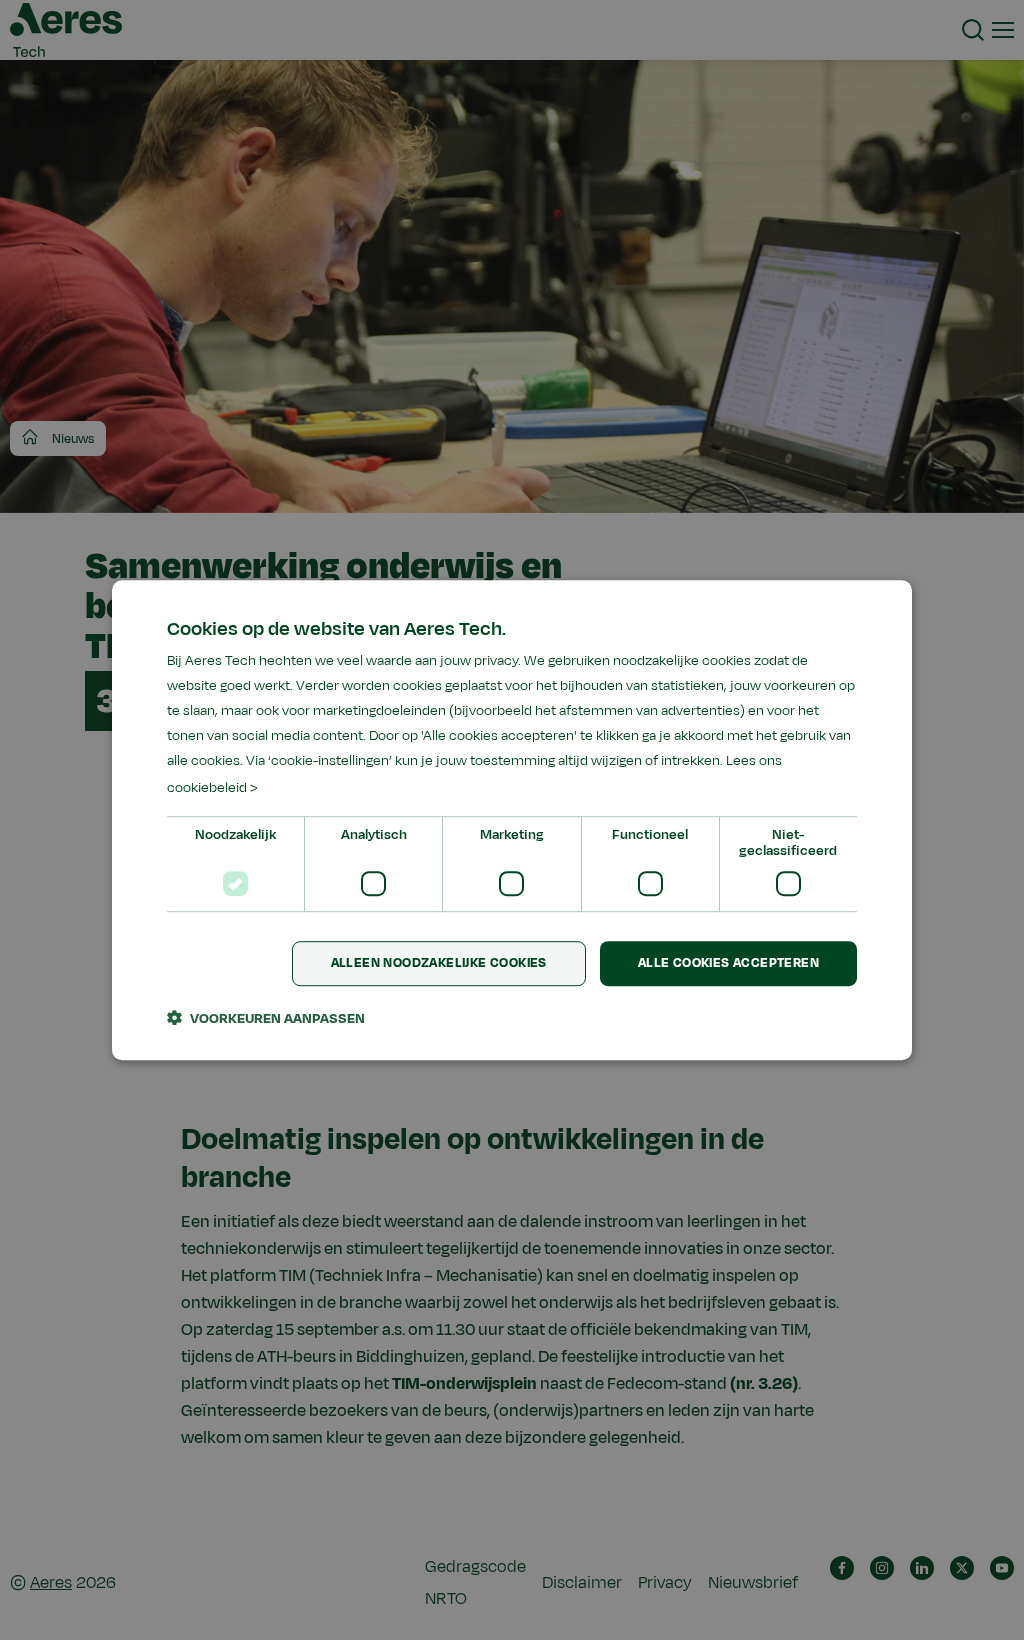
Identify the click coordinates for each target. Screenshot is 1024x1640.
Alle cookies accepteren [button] (728, 963)
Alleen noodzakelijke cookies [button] (439, 963)
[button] (266, 1018)
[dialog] (512, 820)
